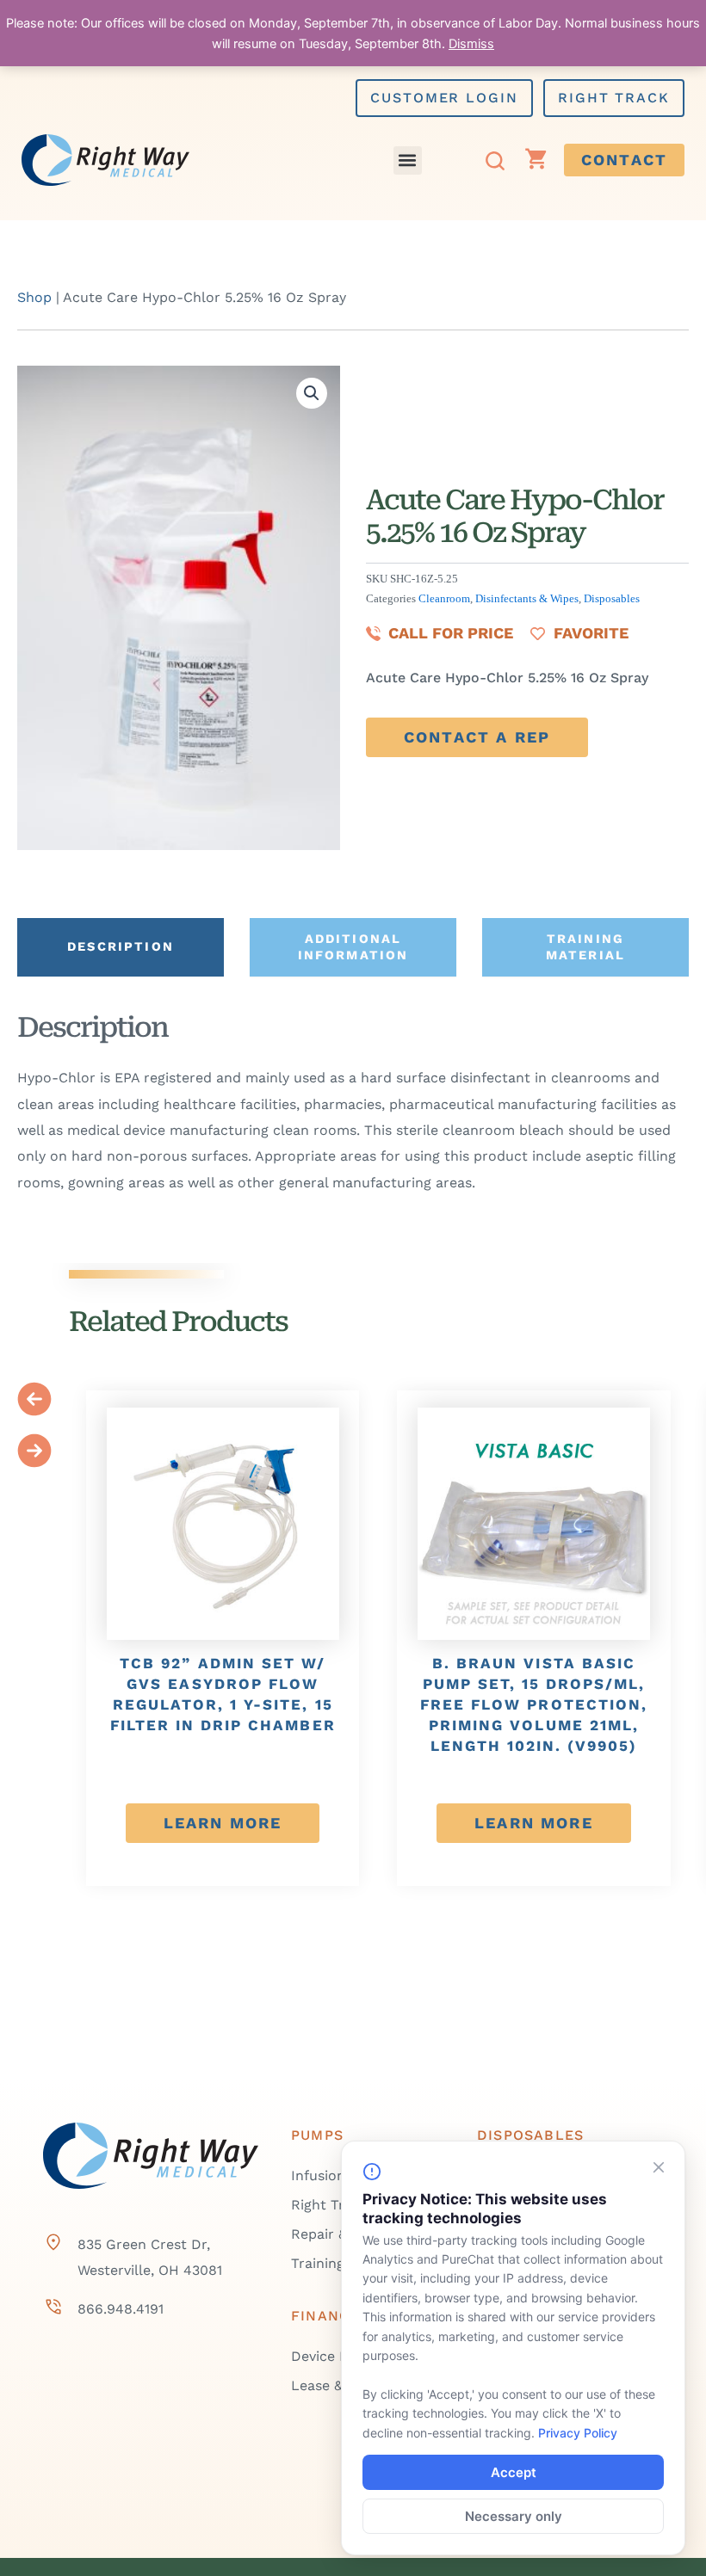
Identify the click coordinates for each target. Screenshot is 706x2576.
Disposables (612, 599)
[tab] (121, 947)
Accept (514, 2472)
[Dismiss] (659, 2167)
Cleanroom (444, 599)
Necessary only (514, 2516)
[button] (408, 160)
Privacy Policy (578, 2433)
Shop (34, 297)
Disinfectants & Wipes (527, 599)
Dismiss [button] (471, 44)
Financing (334, 2316)
